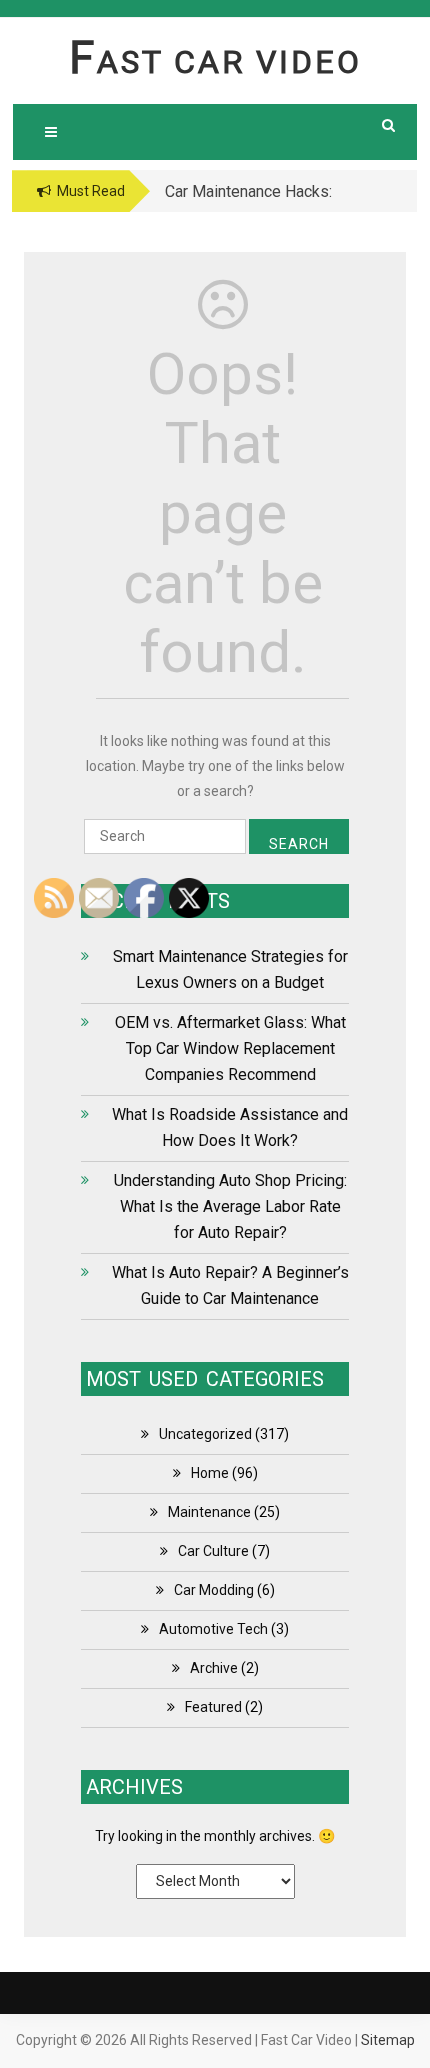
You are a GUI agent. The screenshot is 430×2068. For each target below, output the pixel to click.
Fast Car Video (215, 62)
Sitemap (388, 2040)
